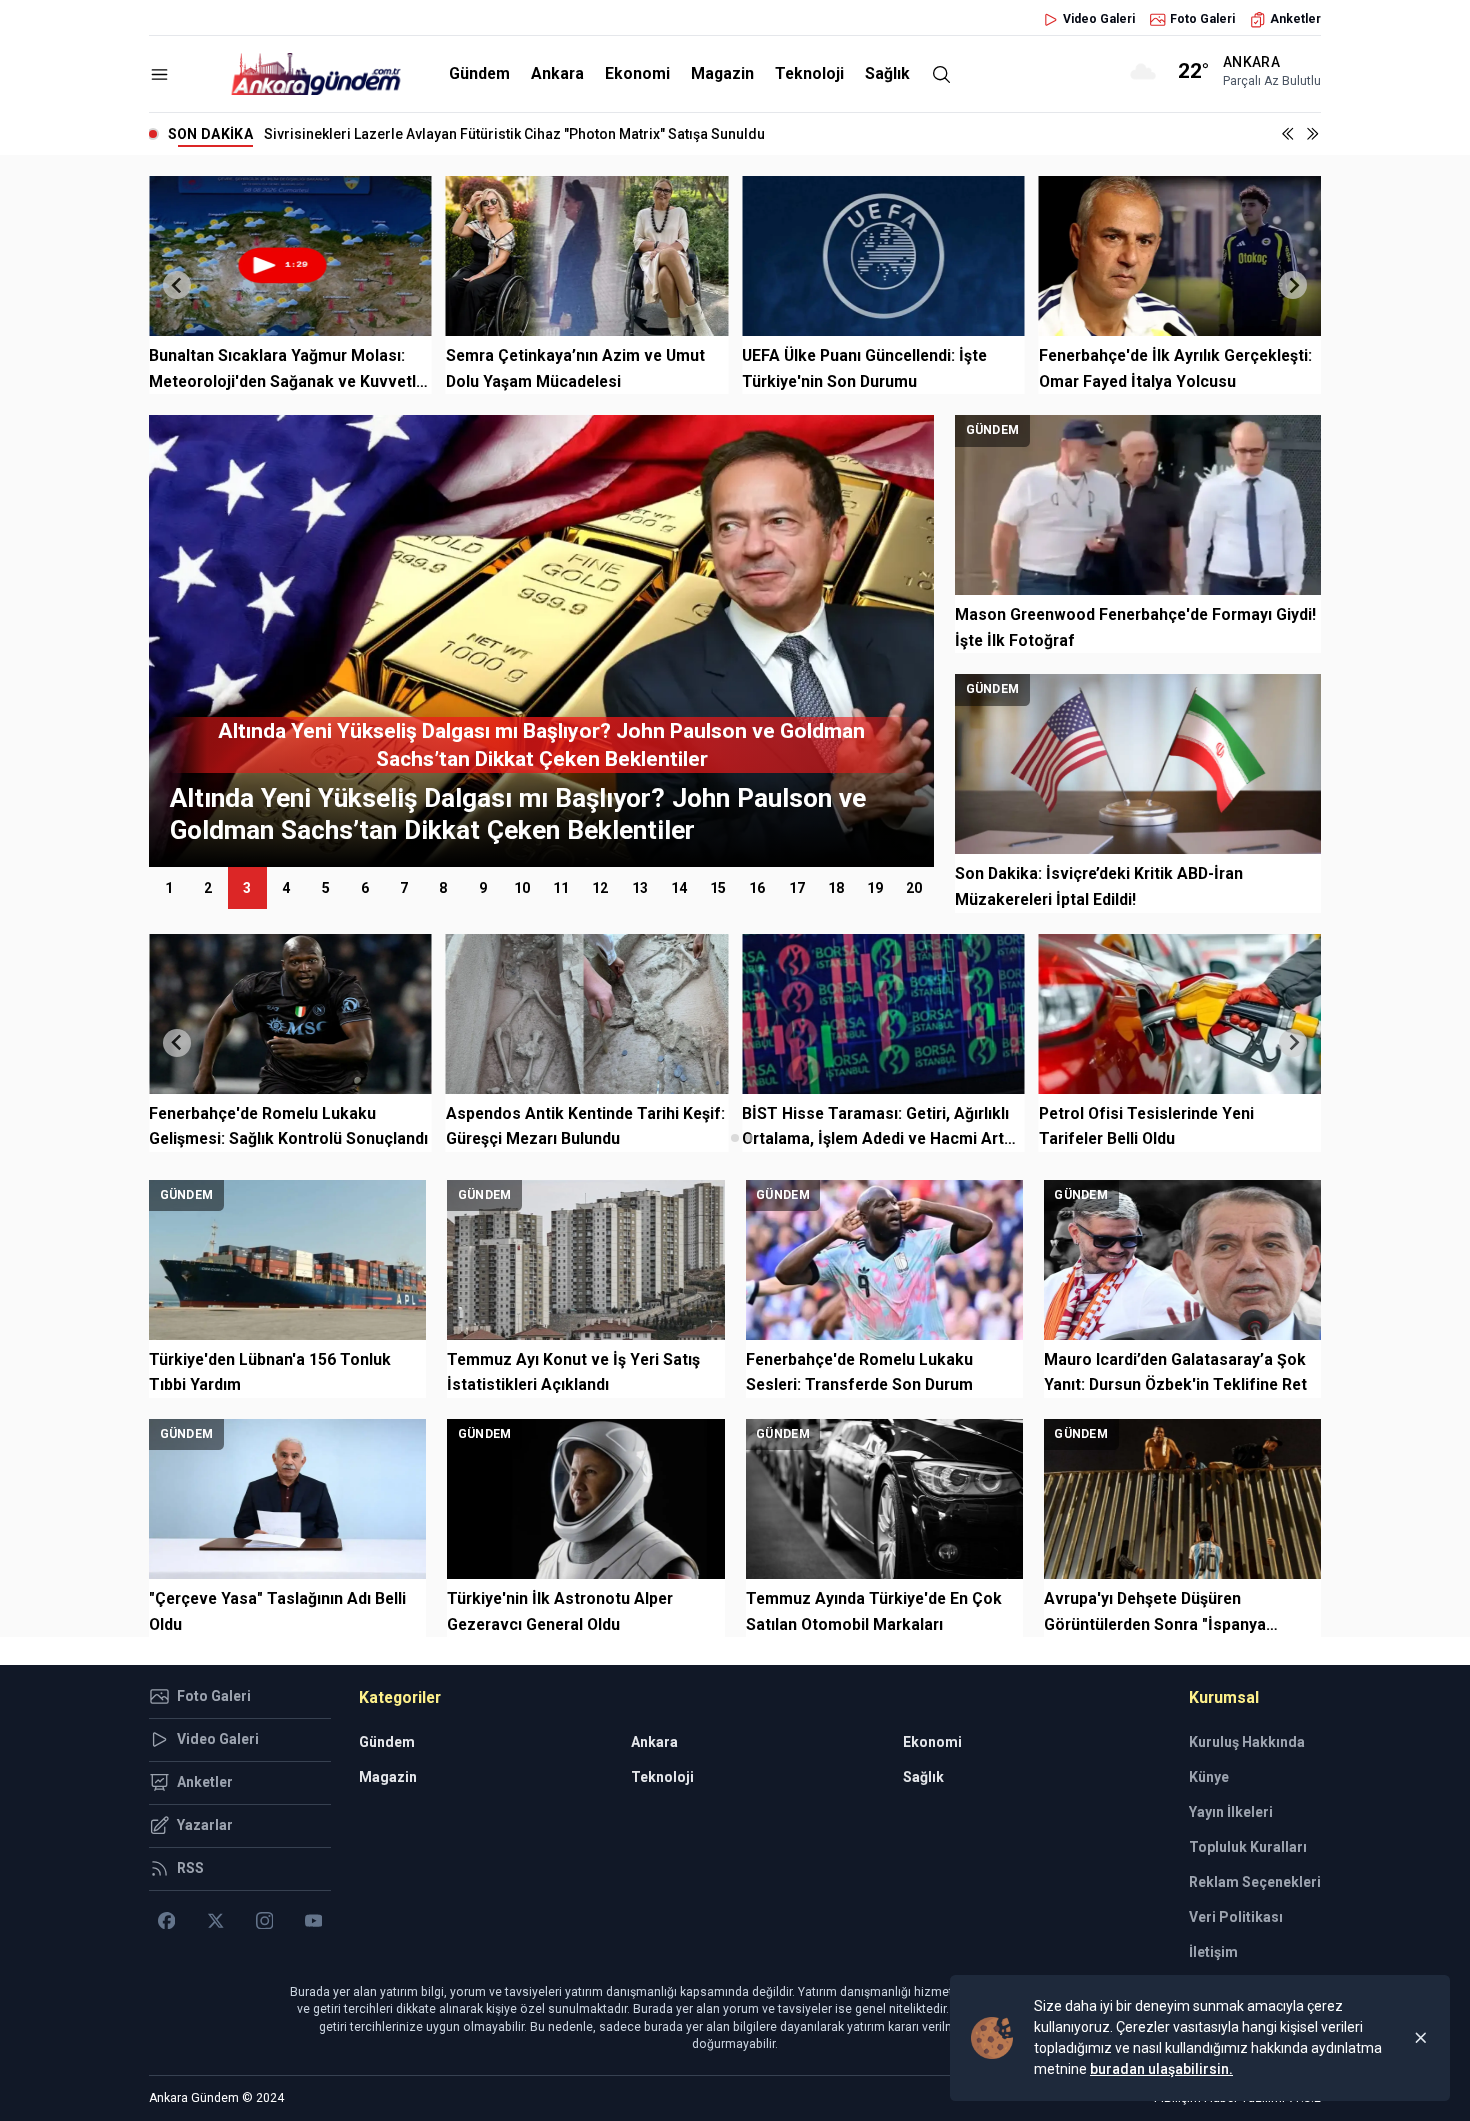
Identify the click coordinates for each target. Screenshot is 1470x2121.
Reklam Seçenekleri (1255, 1882)
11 (561, 888)
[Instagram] (264, 1921)
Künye (1209, 1777)
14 (679, 888)
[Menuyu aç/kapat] (159, 74)
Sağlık (887, 73)
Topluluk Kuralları (1248, 1847)
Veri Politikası (1236, 1917)
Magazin (722, 73)
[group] (541, 641)
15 (718, 888)
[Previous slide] (177, 285)
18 (836, 888)
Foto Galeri (1202, 19)
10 (522, 888)
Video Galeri (1099, 19)
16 (757, 888)
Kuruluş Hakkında (1247, 1742)
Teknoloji (809, 73)
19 (875, 888)
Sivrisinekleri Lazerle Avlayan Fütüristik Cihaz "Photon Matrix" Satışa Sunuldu (514, 134)
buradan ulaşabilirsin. (1161, 2069)
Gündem (479, 73)
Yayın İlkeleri (1231, 1812)
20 (914, 888)
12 (600, 888)
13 (640, 888)
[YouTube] (313, 1921)
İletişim (1213, 1952)
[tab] (720, 1137)
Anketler (1295, 19)
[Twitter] (215, 1921)
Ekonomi (637, 73)
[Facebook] (166, 1921)
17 (797, 888)
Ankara (557, 73)
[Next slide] (1293, 285)
